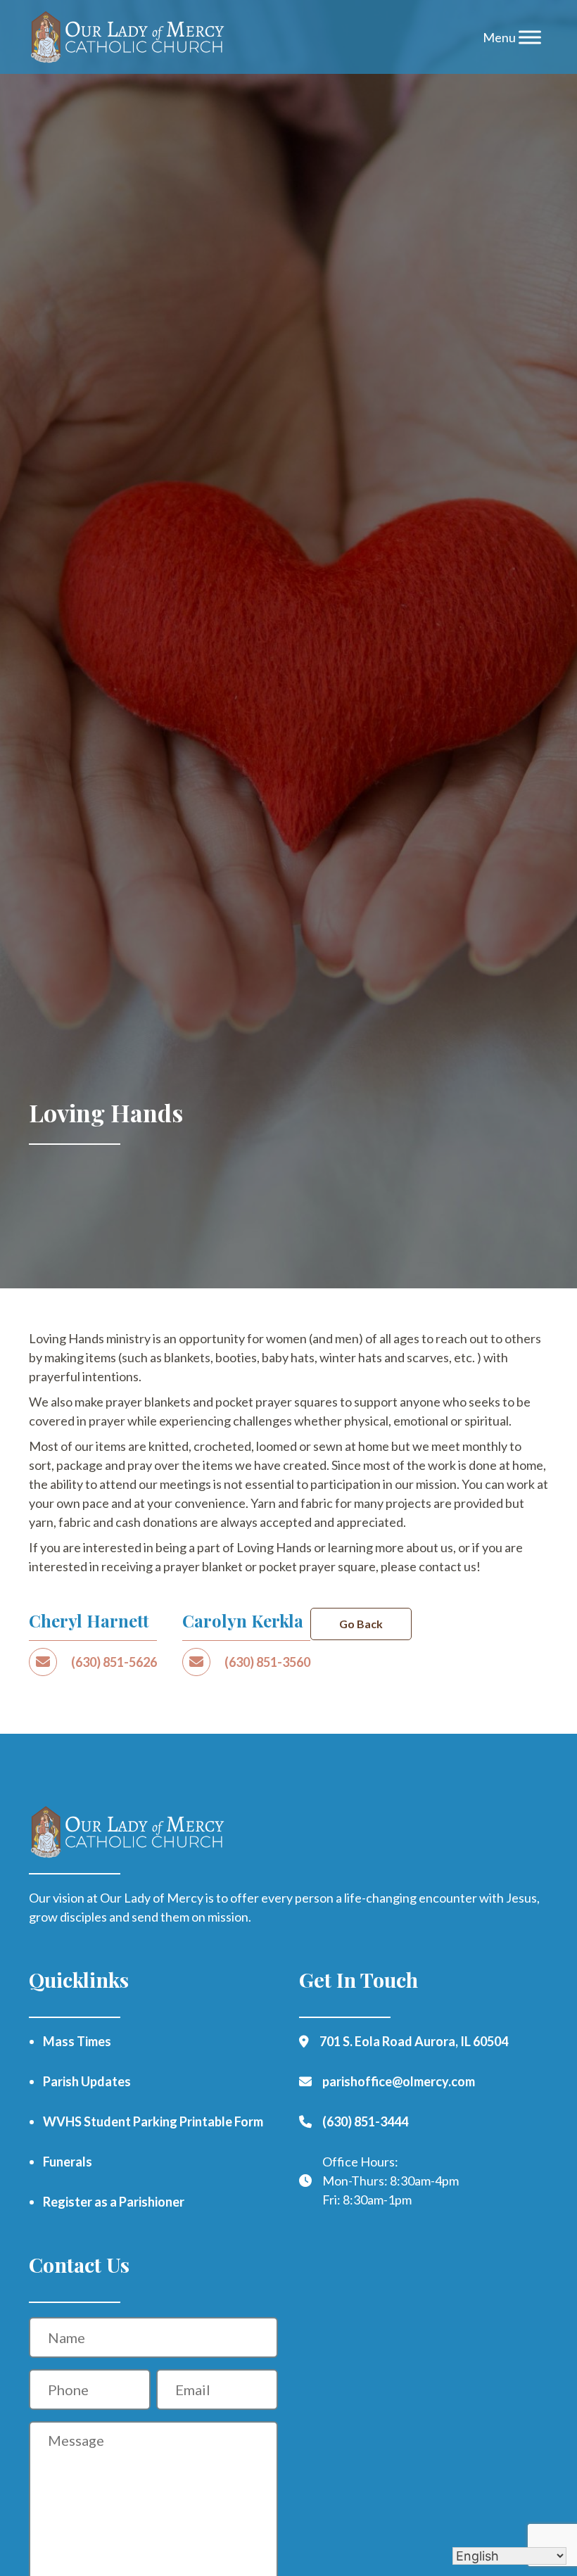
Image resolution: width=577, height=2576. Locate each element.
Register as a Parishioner (114, 2202)
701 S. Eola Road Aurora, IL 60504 (414, 2041)
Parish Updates (87, 2081)
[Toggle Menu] (530, 37)
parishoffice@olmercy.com (399, 2081)
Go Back (361, 1624)
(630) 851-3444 (365, 2121)
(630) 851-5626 (114, 1662)
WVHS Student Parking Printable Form (153, 2121)
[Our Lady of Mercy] (128, 37)
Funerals (68, 2162)
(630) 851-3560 (267, 1662)
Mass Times (77, 2041)
